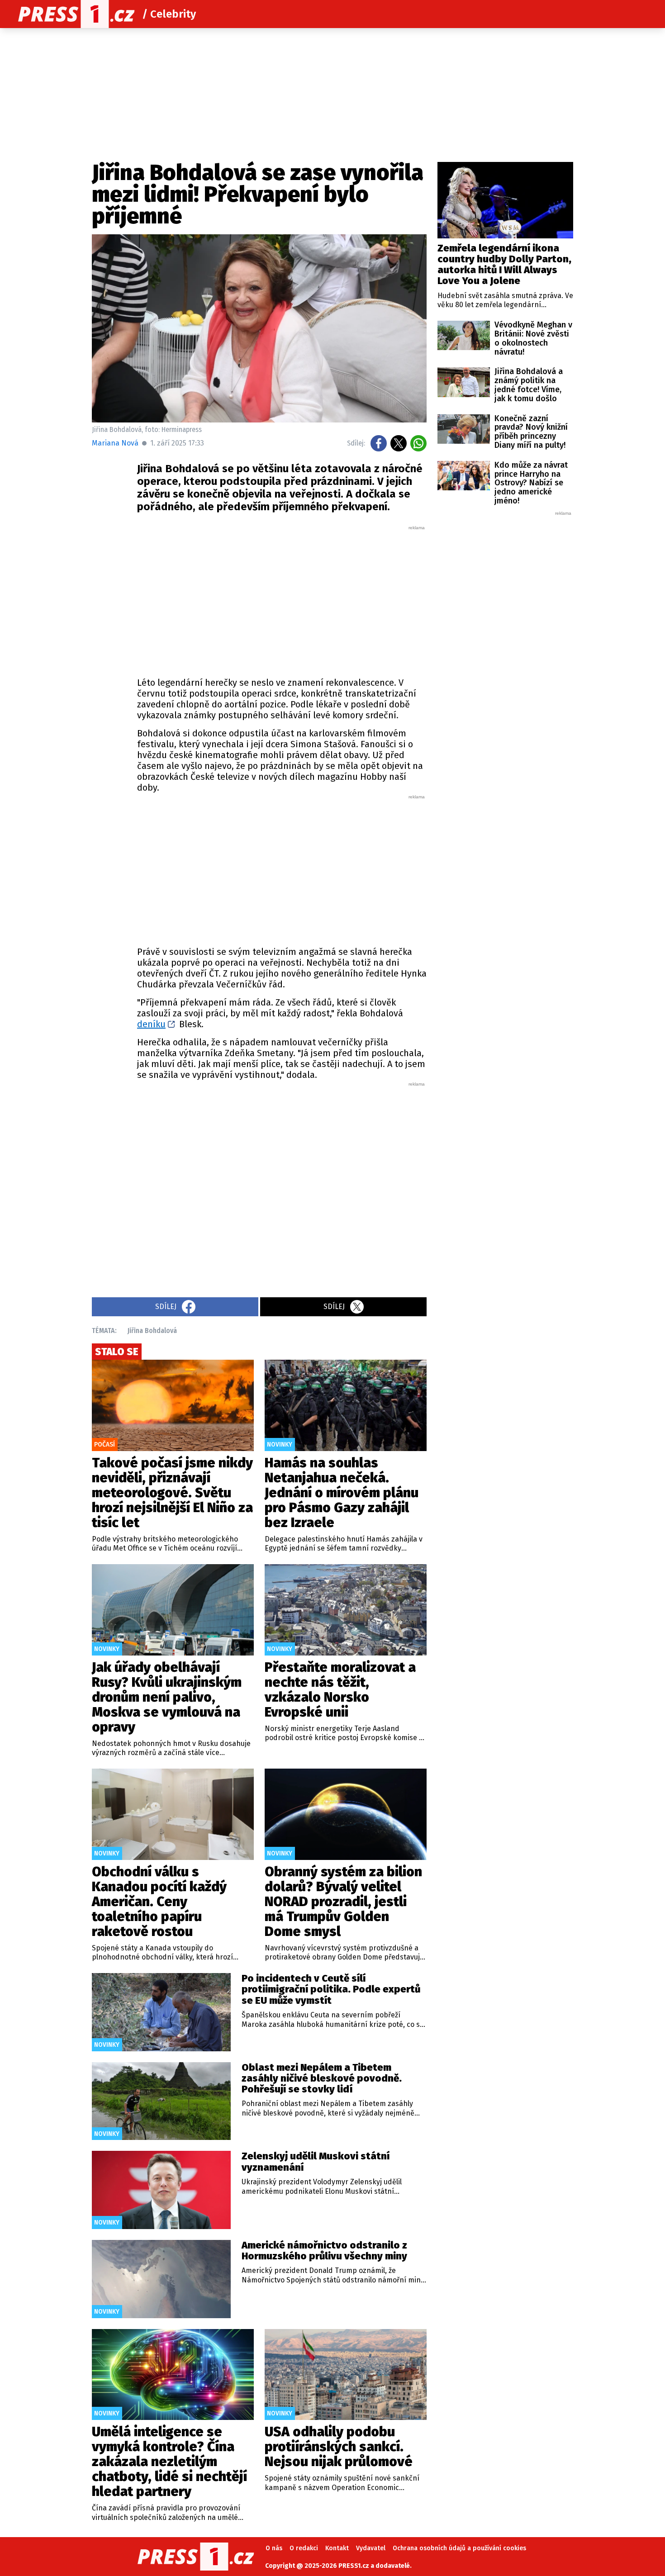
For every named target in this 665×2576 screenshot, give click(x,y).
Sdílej (166, 1307)
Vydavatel (371, 2548)
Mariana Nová (115, 443)
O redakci (304, 2548)
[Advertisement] (282, 599)
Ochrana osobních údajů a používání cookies (459, 2548)
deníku (151, 1024)
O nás (274, 2548)
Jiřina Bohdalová (152, 1331)
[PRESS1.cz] (76, 14)
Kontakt (337, 2548)
